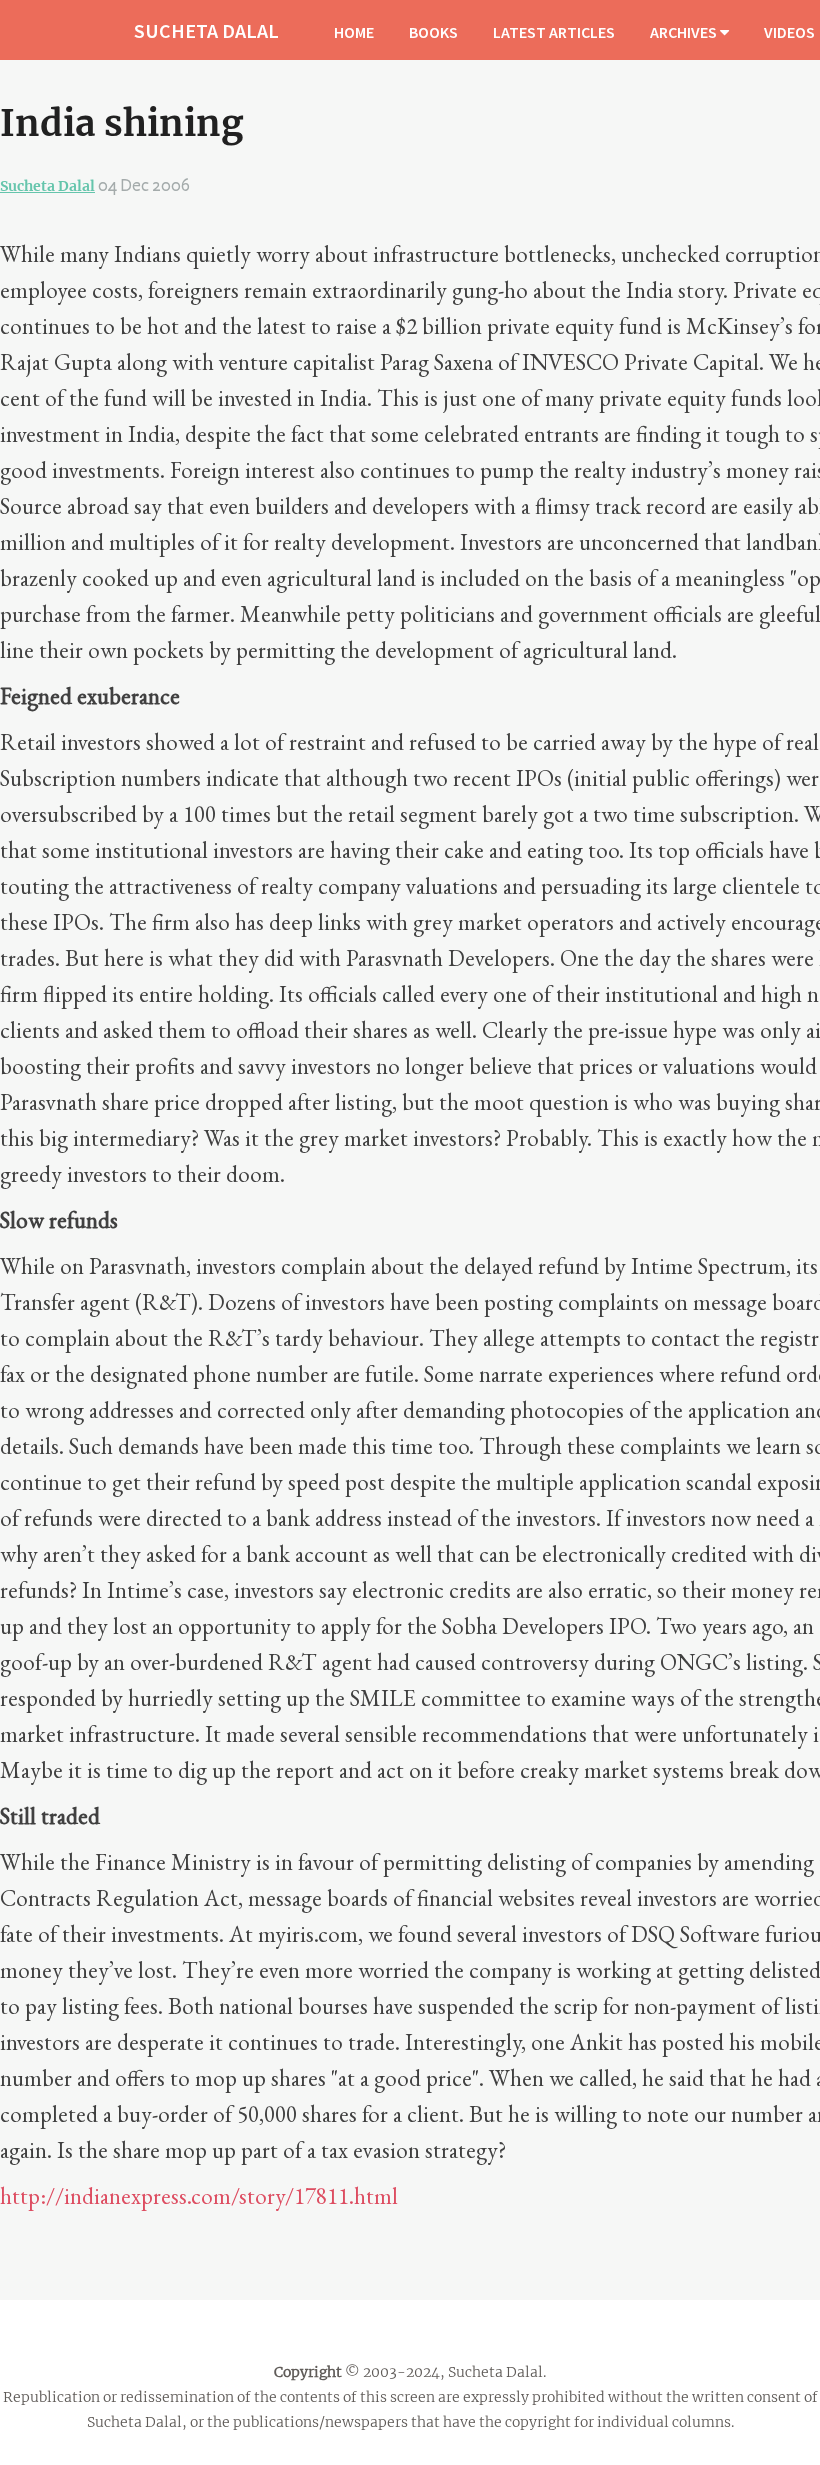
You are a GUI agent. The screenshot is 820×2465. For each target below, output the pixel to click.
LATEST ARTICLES (554, 32)
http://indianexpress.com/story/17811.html (199, 2196)
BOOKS (433, 32)
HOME (354, 32)
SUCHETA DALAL (206, 30)
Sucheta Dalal (47, 186)
